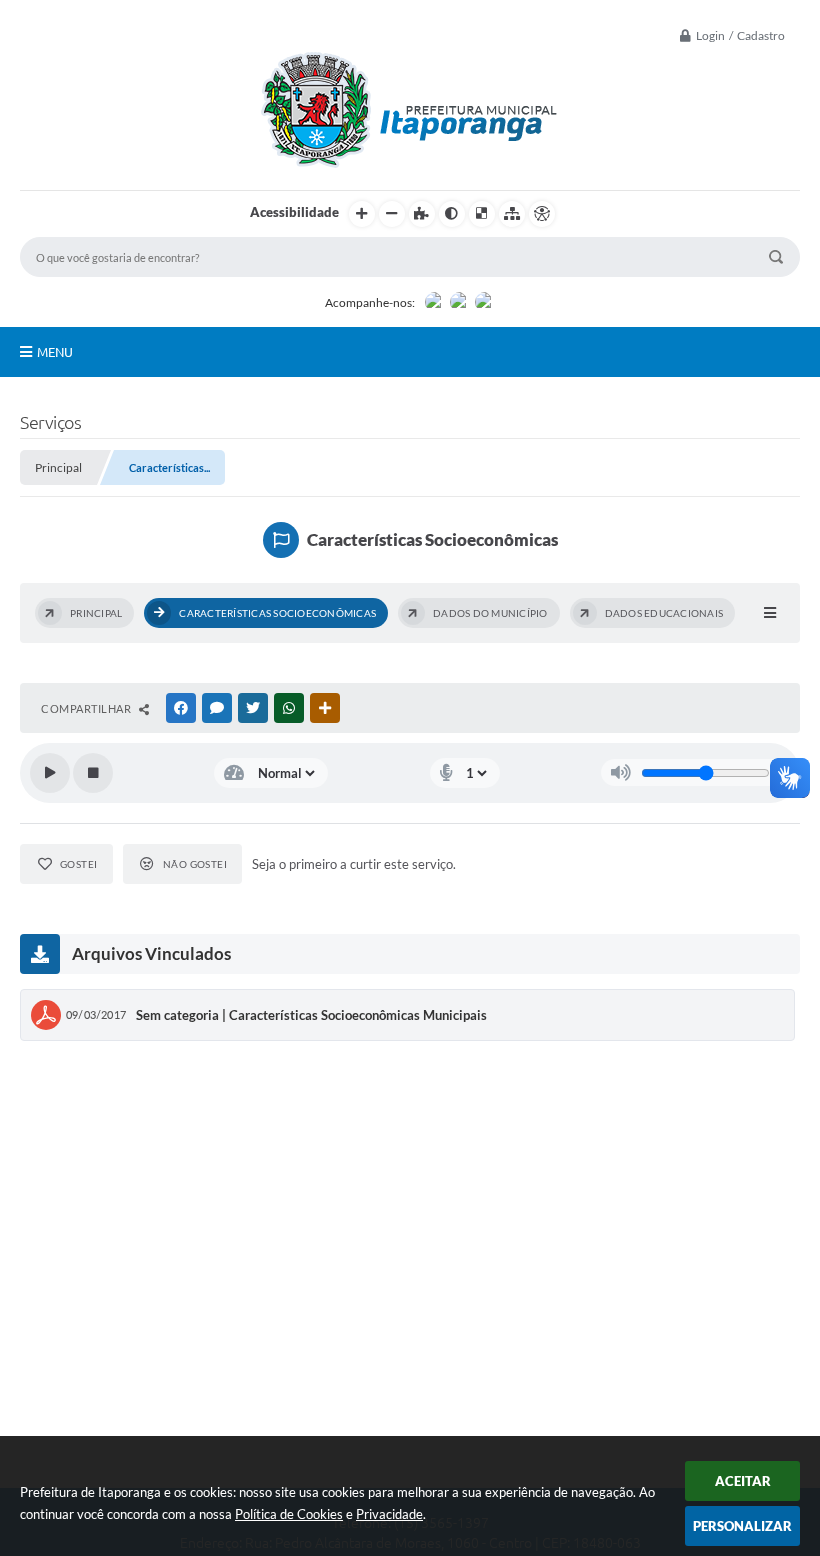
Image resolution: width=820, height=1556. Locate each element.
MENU (55, 352)
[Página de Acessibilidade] (542, 214)
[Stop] (93, 773)
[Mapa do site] (512, 214)
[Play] (50, 773)
